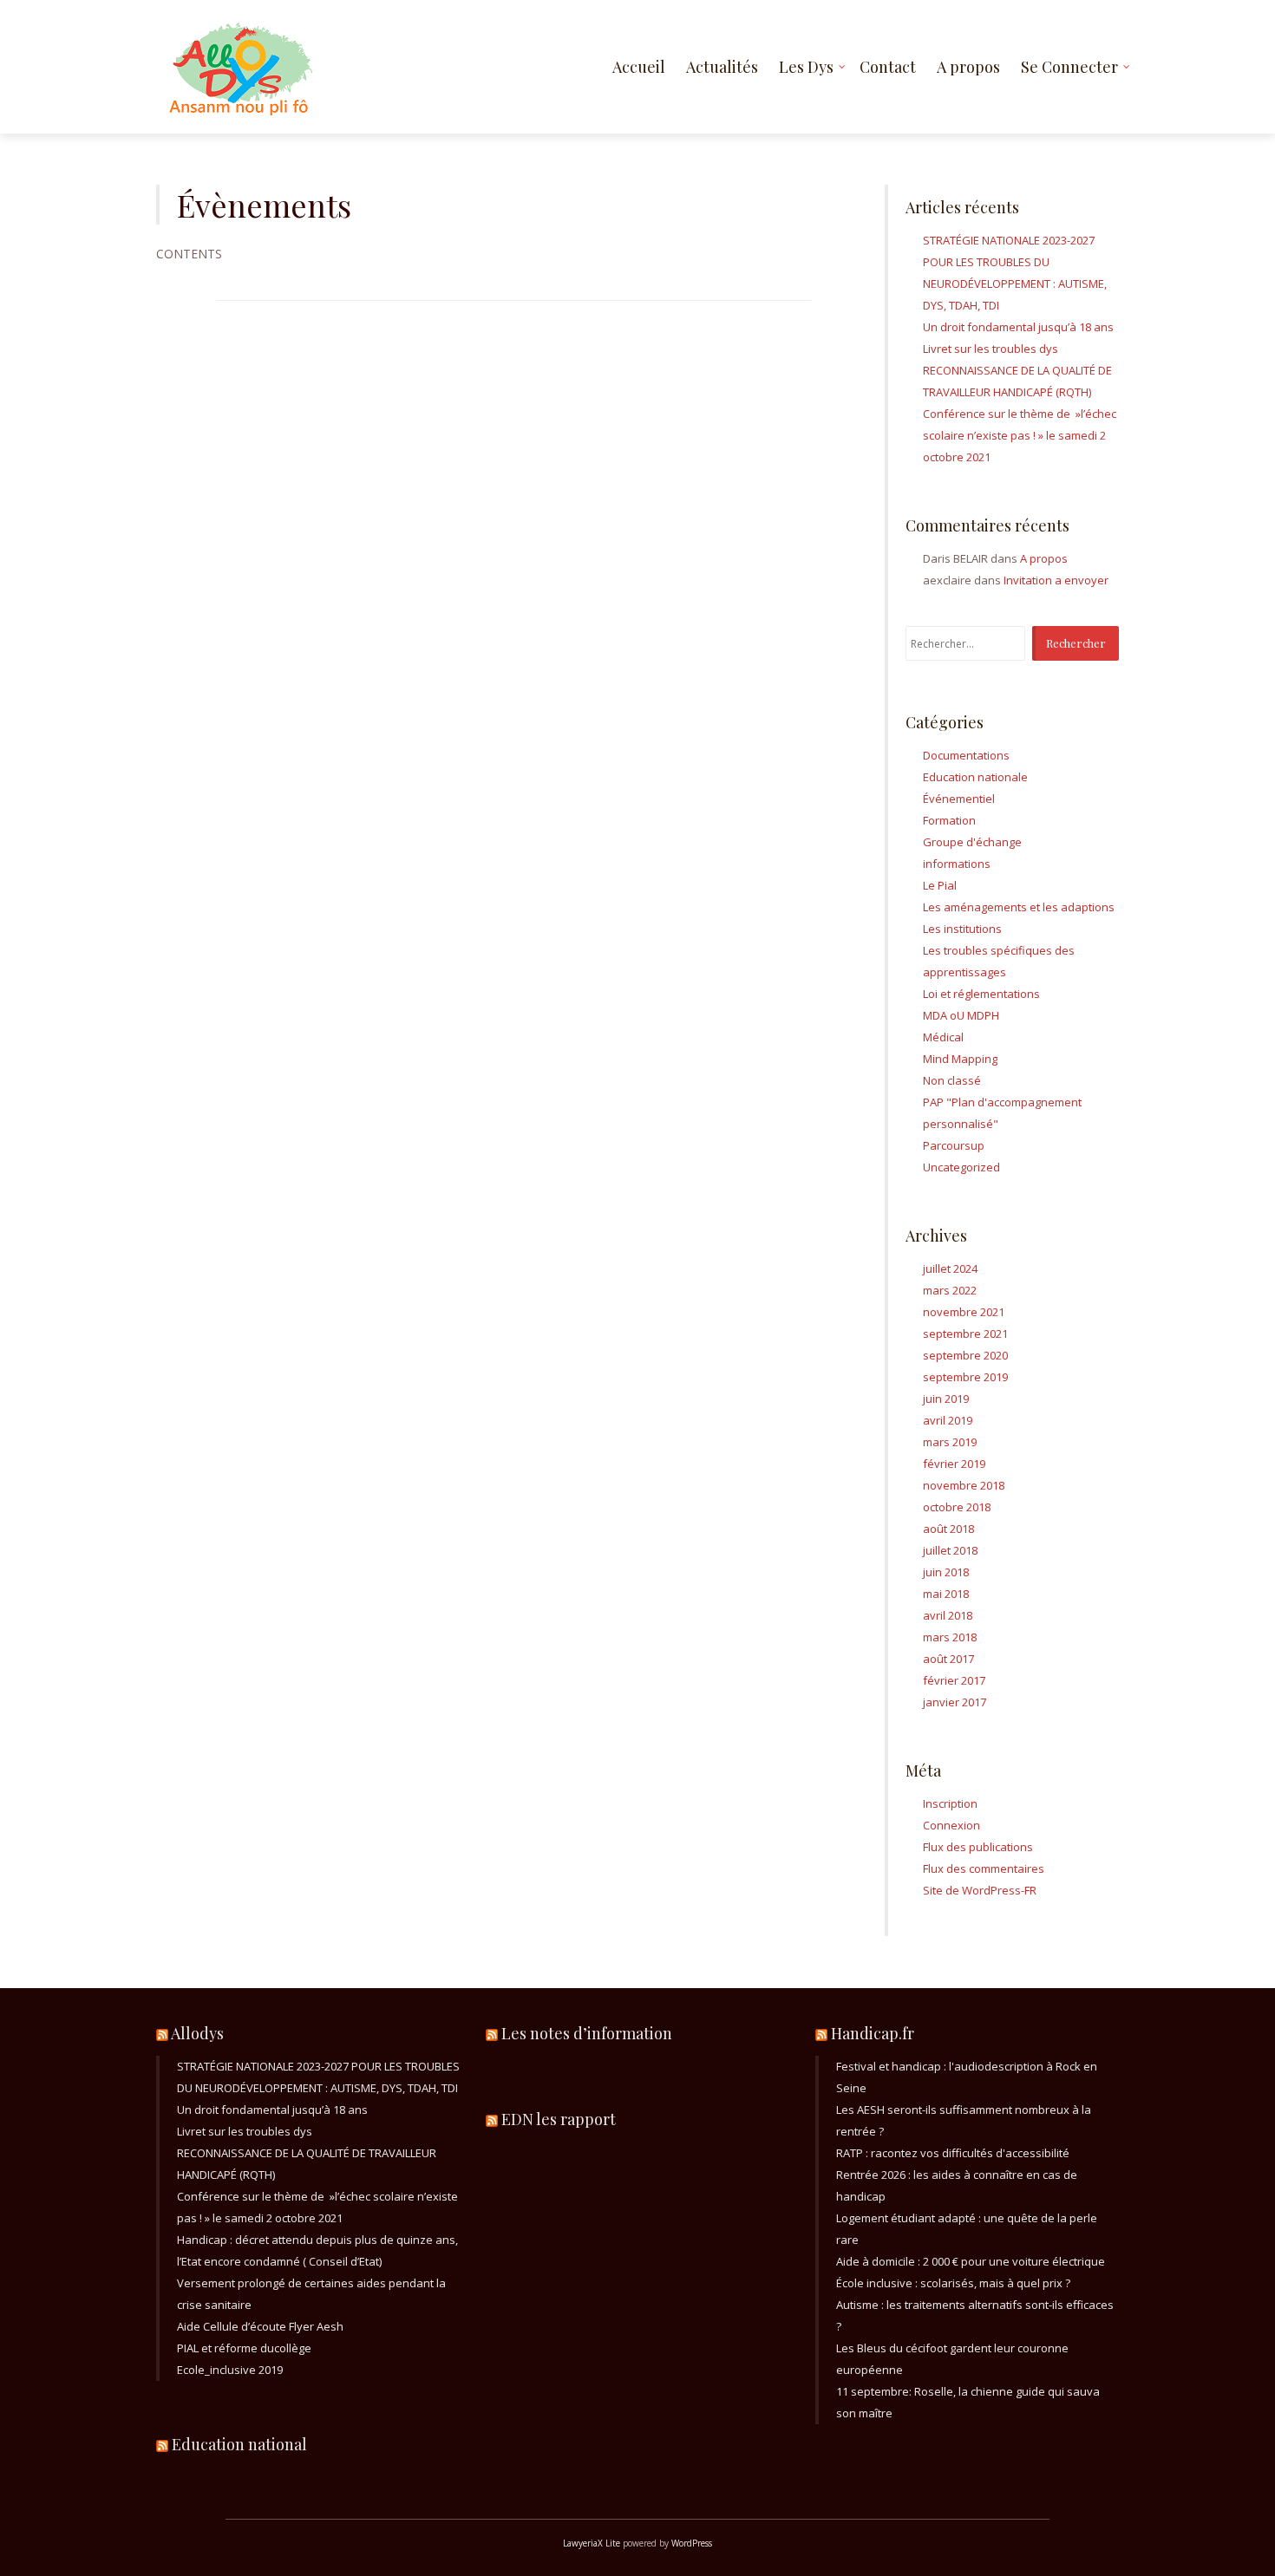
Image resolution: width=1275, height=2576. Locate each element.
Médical (943, 1037)
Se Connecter (1069, 67)
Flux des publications (978, 1847)
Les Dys (806, 67)
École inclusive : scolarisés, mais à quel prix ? (953, 2283)
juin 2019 (946, 1399)
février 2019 (954, 1464)
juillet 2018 (950, 1550)
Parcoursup (954, 1145)
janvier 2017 (955, 1702)
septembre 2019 (965, 1377)
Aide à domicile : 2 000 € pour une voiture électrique (971, 2261)
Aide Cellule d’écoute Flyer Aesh (260, 2326)
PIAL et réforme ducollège (244, 2348)
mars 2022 (950, 1290)
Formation (949, 820)
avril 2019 (948, 1420)
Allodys (197, 2033)
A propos (968, 67)
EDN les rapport (559, 2119)
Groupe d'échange (972, 842)
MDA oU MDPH (961, 1015)
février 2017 (954, 1680)
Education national (239, 2444)
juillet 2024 (950, 1268)
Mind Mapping (960, 1059)
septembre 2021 (965, 1334)
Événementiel (959, 799)
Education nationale (975, 777)
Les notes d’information (587, 2033)
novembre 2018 (964, 1485)
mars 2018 (950, 1637)
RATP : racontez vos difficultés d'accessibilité (953, 2153)
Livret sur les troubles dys (991, 349)
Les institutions (962, 929)
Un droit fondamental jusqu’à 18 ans (1018, 327)
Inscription (950, 1803)
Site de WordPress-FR (980, 1890)
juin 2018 (946, 1572)
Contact (888, 67)
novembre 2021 (964, 1312)
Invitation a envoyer (1056, 580)
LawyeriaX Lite (592, 2543)
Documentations (966, 755)
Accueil (639, 67)
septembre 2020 (965, 1355)
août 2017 (948, 1659)
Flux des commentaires (984, 1868)
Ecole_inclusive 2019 (230, 2370)
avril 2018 (948, 1615)
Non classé (952, 1080)
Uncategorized (961, 1167)
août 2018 (948, 1529)
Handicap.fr (873, 2033)
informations (957, 864)
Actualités (722, 67)
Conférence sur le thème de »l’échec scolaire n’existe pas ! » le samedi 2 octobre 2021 (1020, 435)
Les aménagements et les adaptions (1019, 907)
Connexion (951, 1825)
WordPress (692, 2543)
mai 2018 (946, 1594)
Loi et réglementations (981, 994)
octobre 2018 (957, 1507)
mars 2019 (950, 1442)
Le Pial (940, 885)
